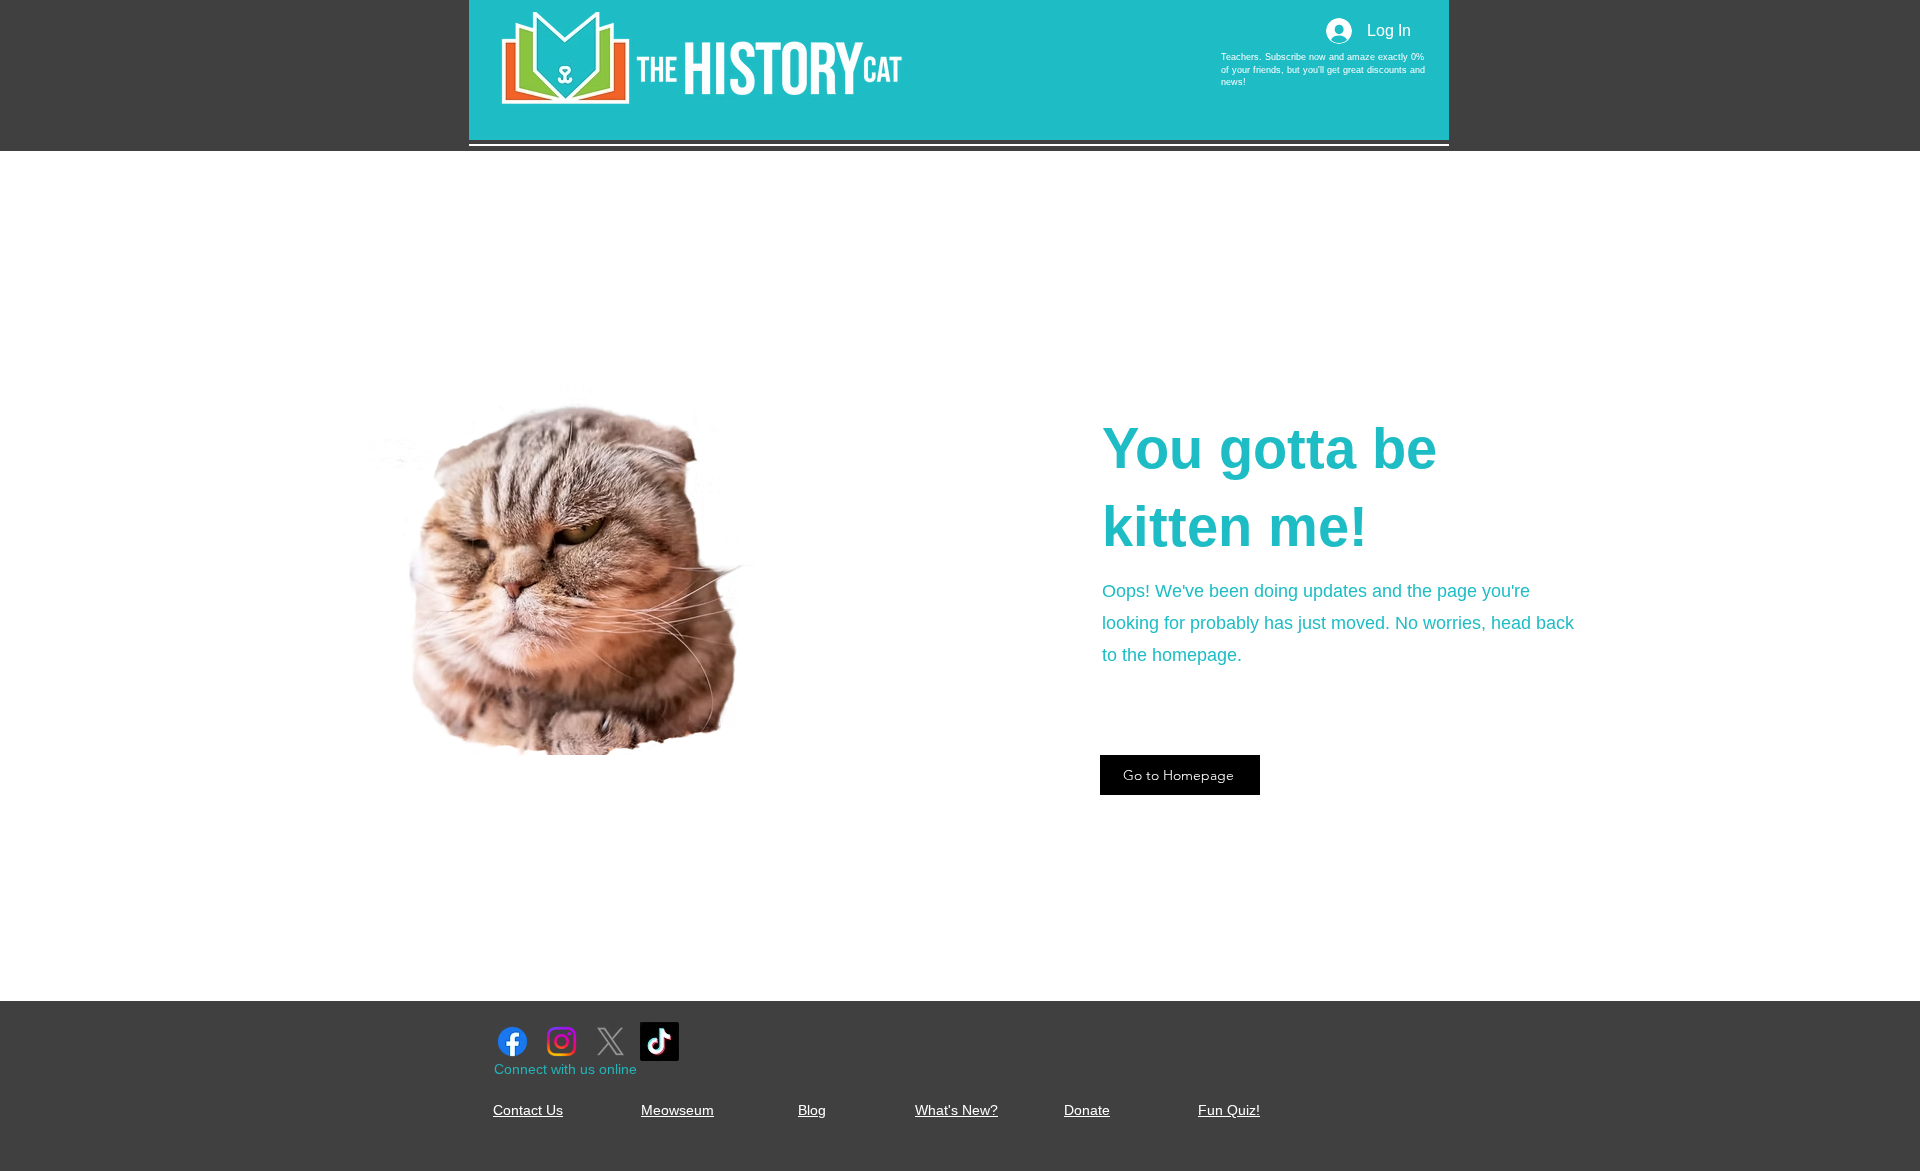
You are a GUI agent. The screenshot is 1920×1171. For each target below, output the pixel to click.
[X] (610, 1041)
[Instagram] (561, 1041)
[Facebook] (512, 1041)
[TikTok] (659, 1041)
